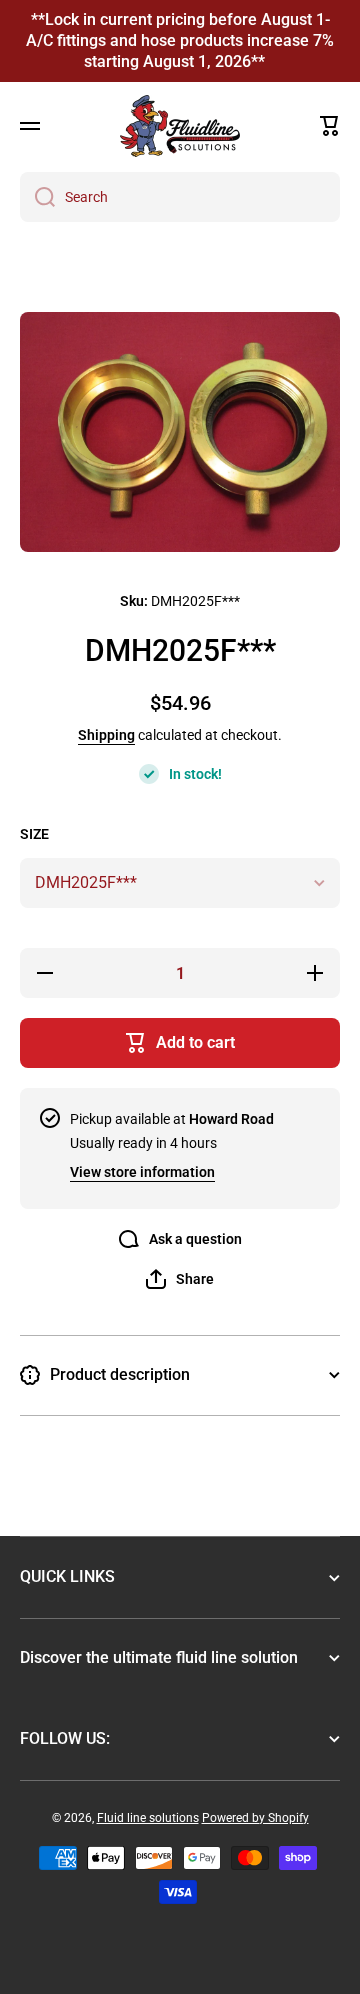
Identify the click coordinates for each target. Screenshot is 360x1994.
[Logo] (180, 126)
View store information (142, 1172)
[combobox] (180, 197)
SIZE (34, 834)
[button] (330, 126)
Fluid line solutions (148, 1818)
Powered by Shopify (255, 1818)
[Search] (37, 197)
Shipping (106, 735)
